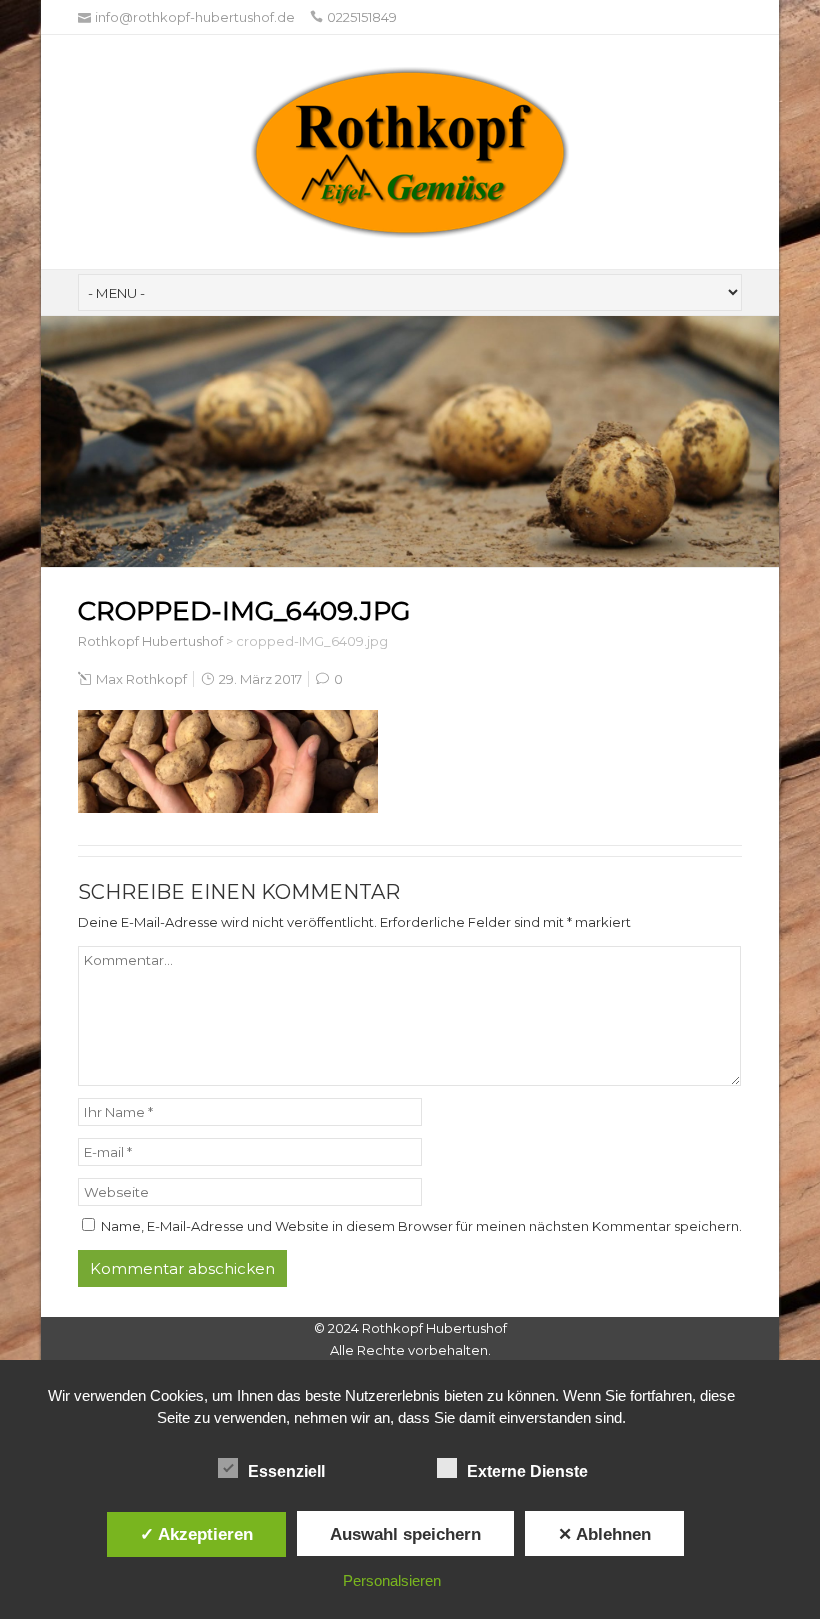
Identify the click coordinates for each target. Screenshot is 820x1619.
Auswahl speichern (405, 1534)
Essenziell (286, 1471)
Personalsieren (392, 1580)
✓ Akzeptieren (196, 1534)
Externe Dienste (527, 1471)
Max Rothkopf (141, 679)
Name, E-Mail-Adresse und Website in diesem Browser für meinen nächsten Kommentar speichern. (421, 1226)
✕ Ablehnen (604, 1534)
